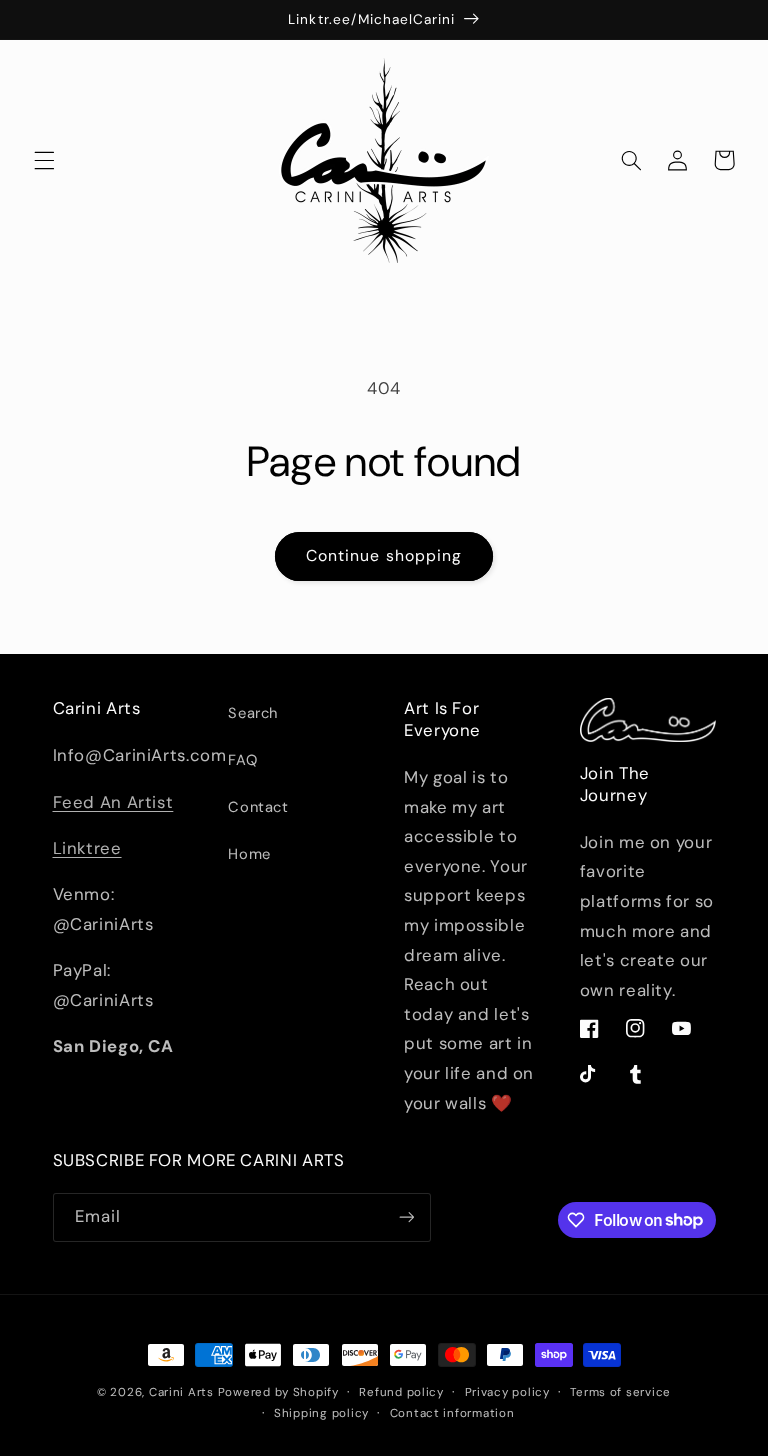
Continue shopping (384, 555)
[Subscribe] (406, 1217)
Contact (258, 807)
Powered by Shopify (278, 1392)
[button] (44, 160)
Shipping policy (321, 1413)
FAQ (242, 760)
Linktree (87, 848)
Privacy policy (507, 1392)
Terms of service (620, 1392)
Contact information (452, 1413)
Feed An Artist (113, 802)
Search (253, 713)
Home (249, 854)
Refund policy (401, 1392)
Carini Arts (181, 1392)
